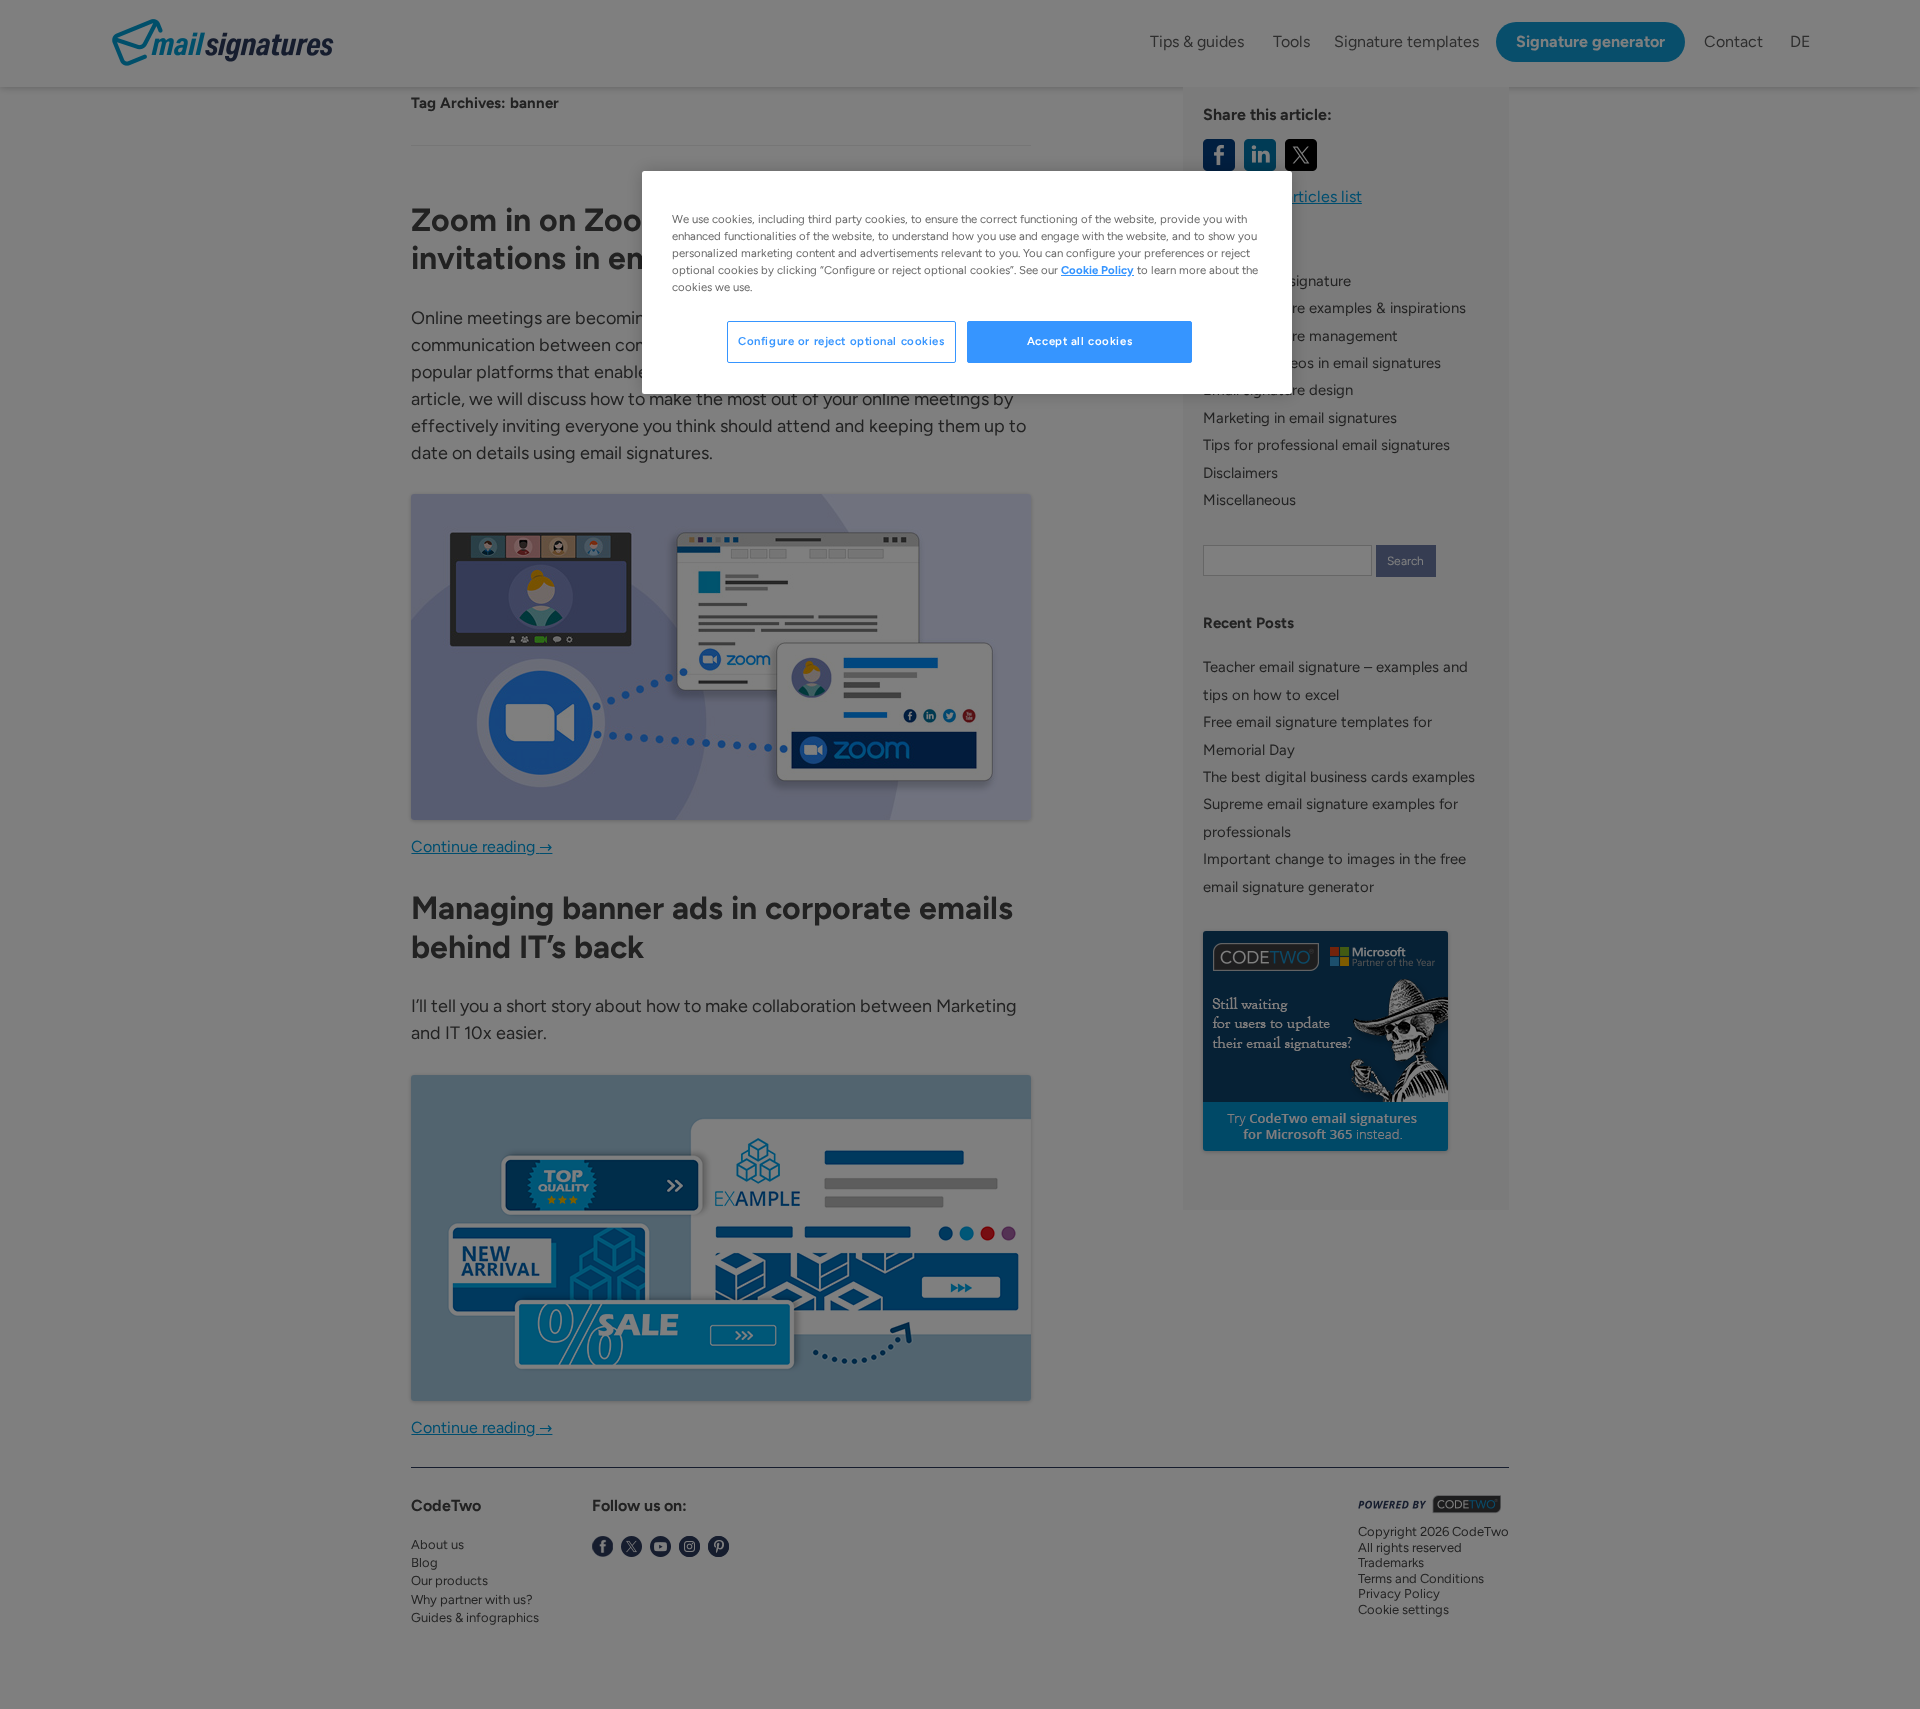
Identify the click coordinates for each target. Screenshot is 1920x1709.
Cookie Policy (1097, 270)
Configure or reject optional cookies (841, 341)
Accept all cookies (1079, 341)
